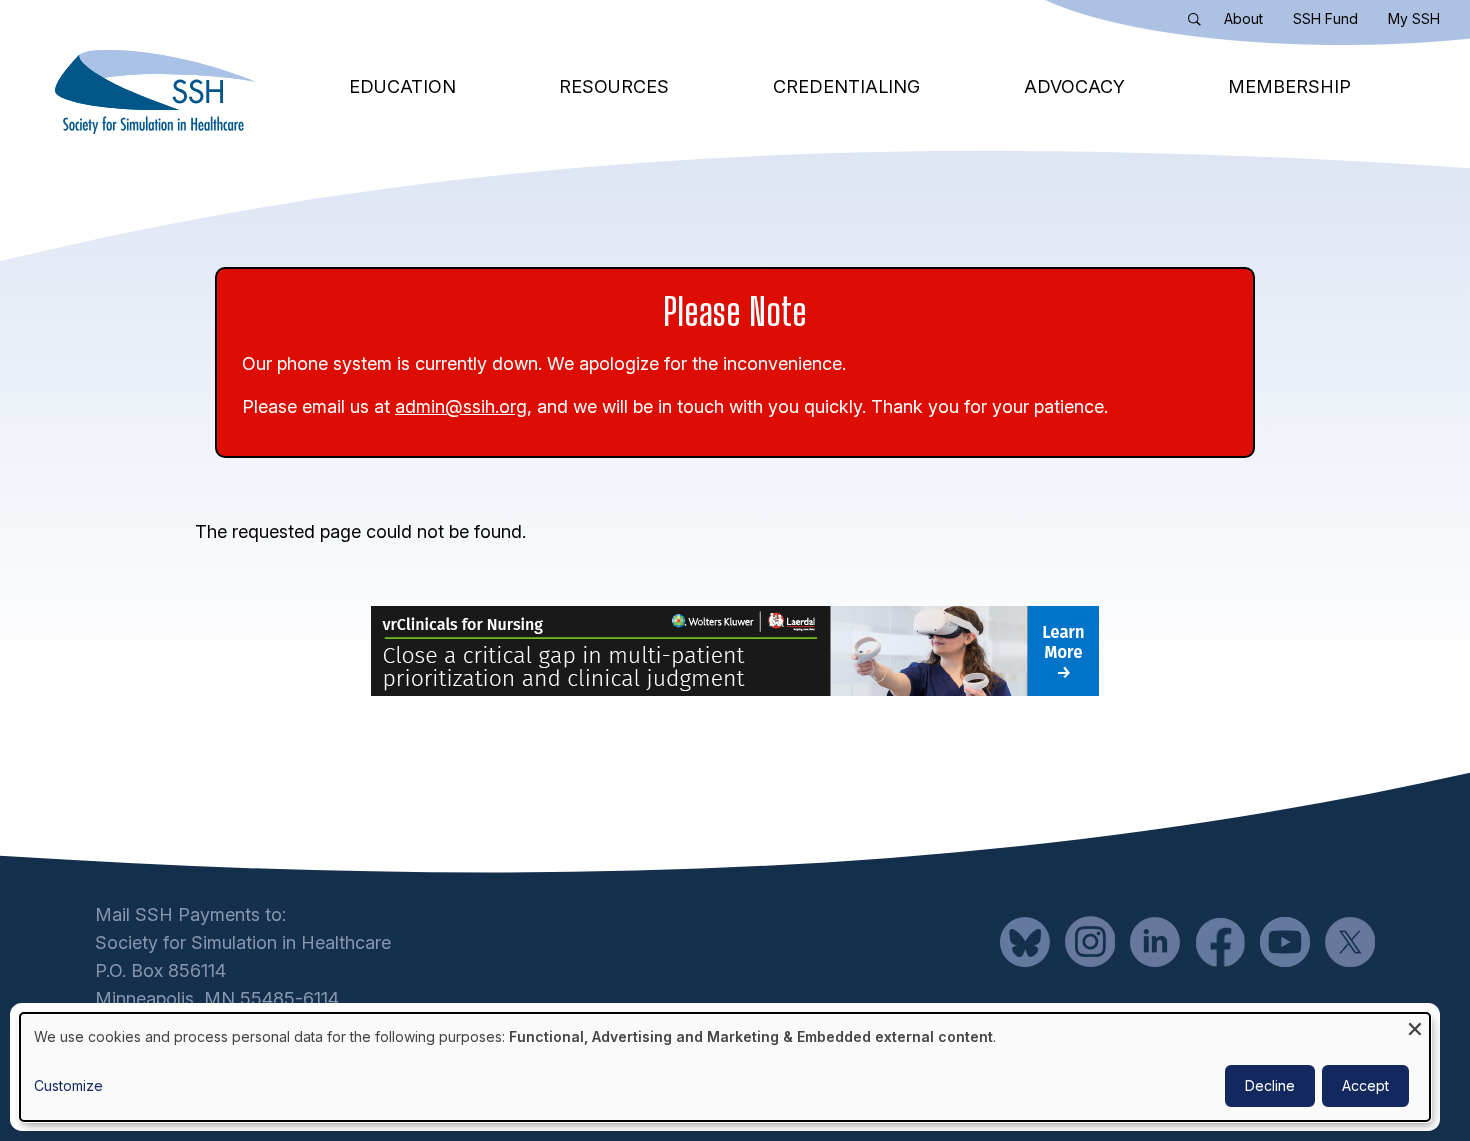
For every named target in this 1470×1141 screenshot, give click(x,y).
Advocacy (1074, 86)
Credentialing (846, 86)
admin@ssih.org (461, 406)
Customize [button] (68, 1085)
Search (1199, 23)
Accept (1365, 1085)
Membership (1289, 86)
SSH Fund (1325, 18)
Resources (614, 86)
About (1243, 18)
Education (402, 86)
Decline (1270, 1085)
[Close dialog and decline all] (1415, 1025)
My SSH (1414, 18)
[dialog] (725, 1067)
